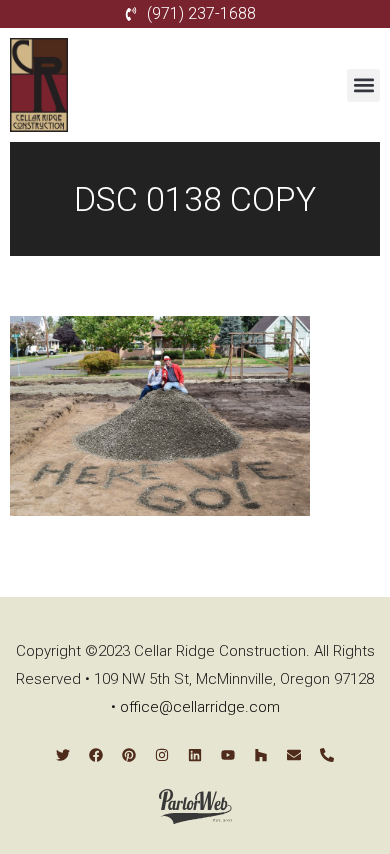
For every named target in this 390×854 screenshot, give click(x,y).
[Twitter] (63, 755)
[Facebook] (96, 755)
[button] (363, 85)
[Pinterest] (129, 755)
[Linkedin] (195, 755)
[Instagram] (162, 755)
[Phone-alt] (327, 755)
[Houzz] (261, 755)
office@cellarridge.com (200, 707)
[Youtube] (228, 755)
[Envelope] (294, 755)
